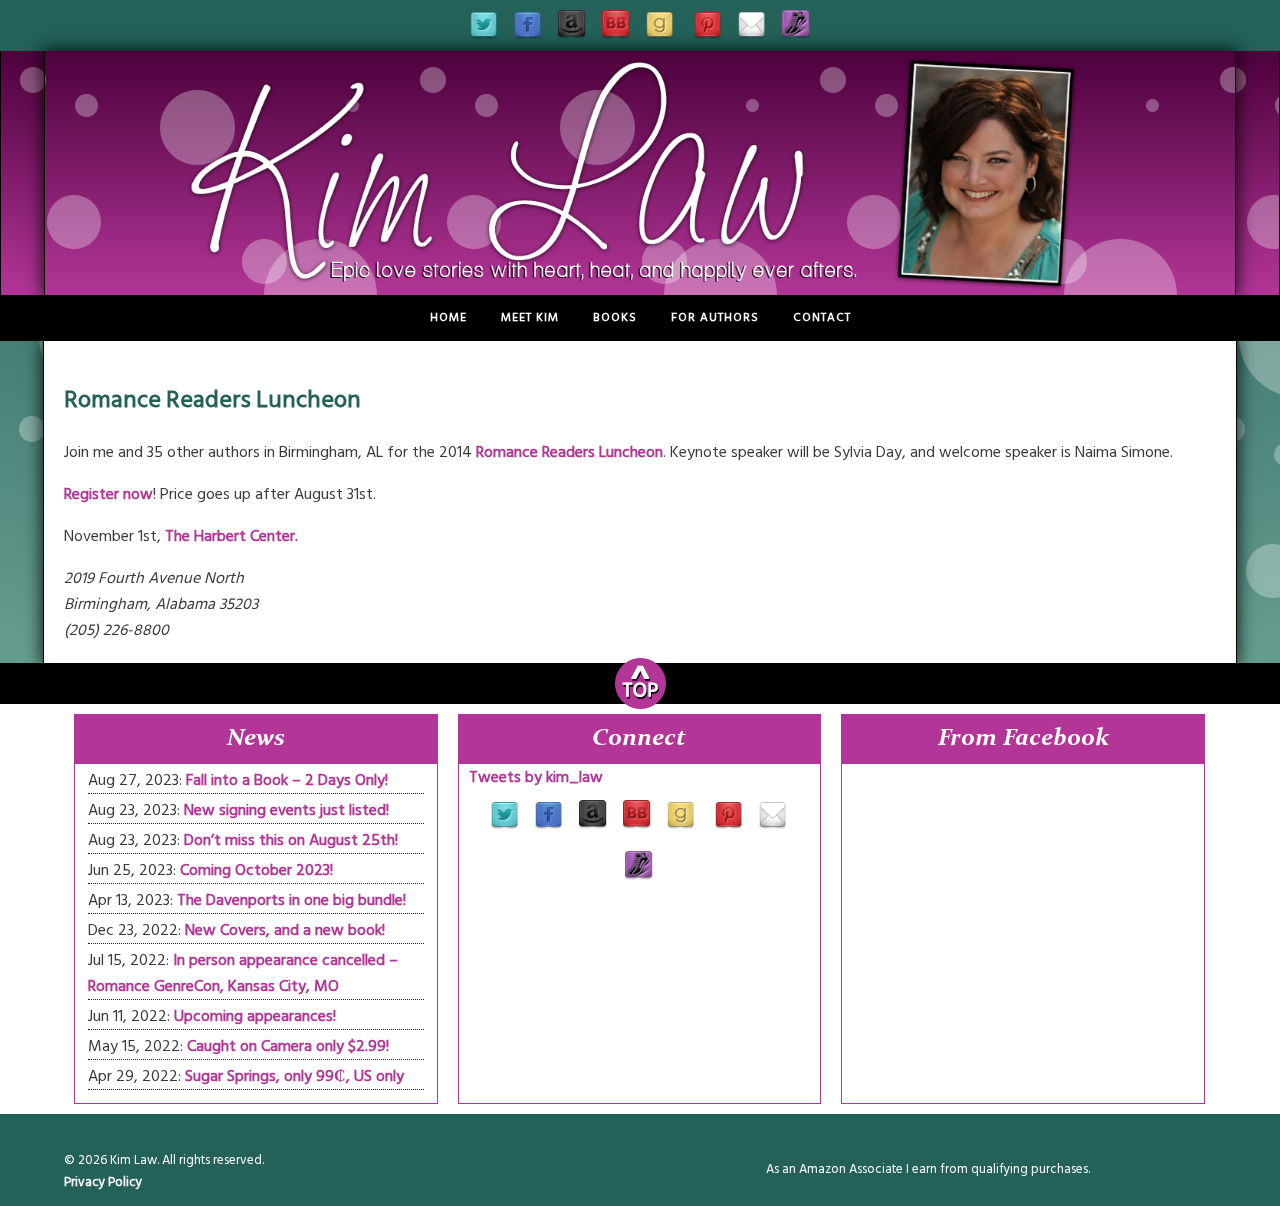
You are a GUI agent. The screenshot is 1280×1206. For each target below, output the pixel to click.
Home (448, 317)
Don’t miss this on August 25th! (291, 840)
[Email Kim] (752, 38)
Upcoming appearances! (255, 1016)
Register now (108, 494)
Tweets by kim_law (536, 777)
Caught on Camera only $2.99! (288, 1046)
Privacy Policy (103, 1182)
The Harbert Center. (231, 536)
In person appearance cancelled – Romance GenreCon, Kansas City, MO (243, 973)
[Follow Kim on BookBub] (616, 38)
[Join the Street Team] (796, 38)
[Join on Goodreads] (660, 38)
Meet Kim (530, 317)
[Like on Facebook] (528, 38)
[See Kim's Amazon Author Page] (572, 38)
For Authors (715, 317)
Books (615, 317)
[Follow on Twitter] (484, 38)
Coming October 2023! (256, 870)
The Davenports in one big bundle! (291, 900)
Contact (822, 317)
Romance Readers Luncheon (569, 452)
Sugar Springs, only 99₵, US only (294, 1076)
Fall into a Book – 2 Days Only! (287, 780)
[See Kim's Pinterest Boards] (708, 38)
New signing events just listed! (286, 810)
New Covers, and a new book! (285, 930)
